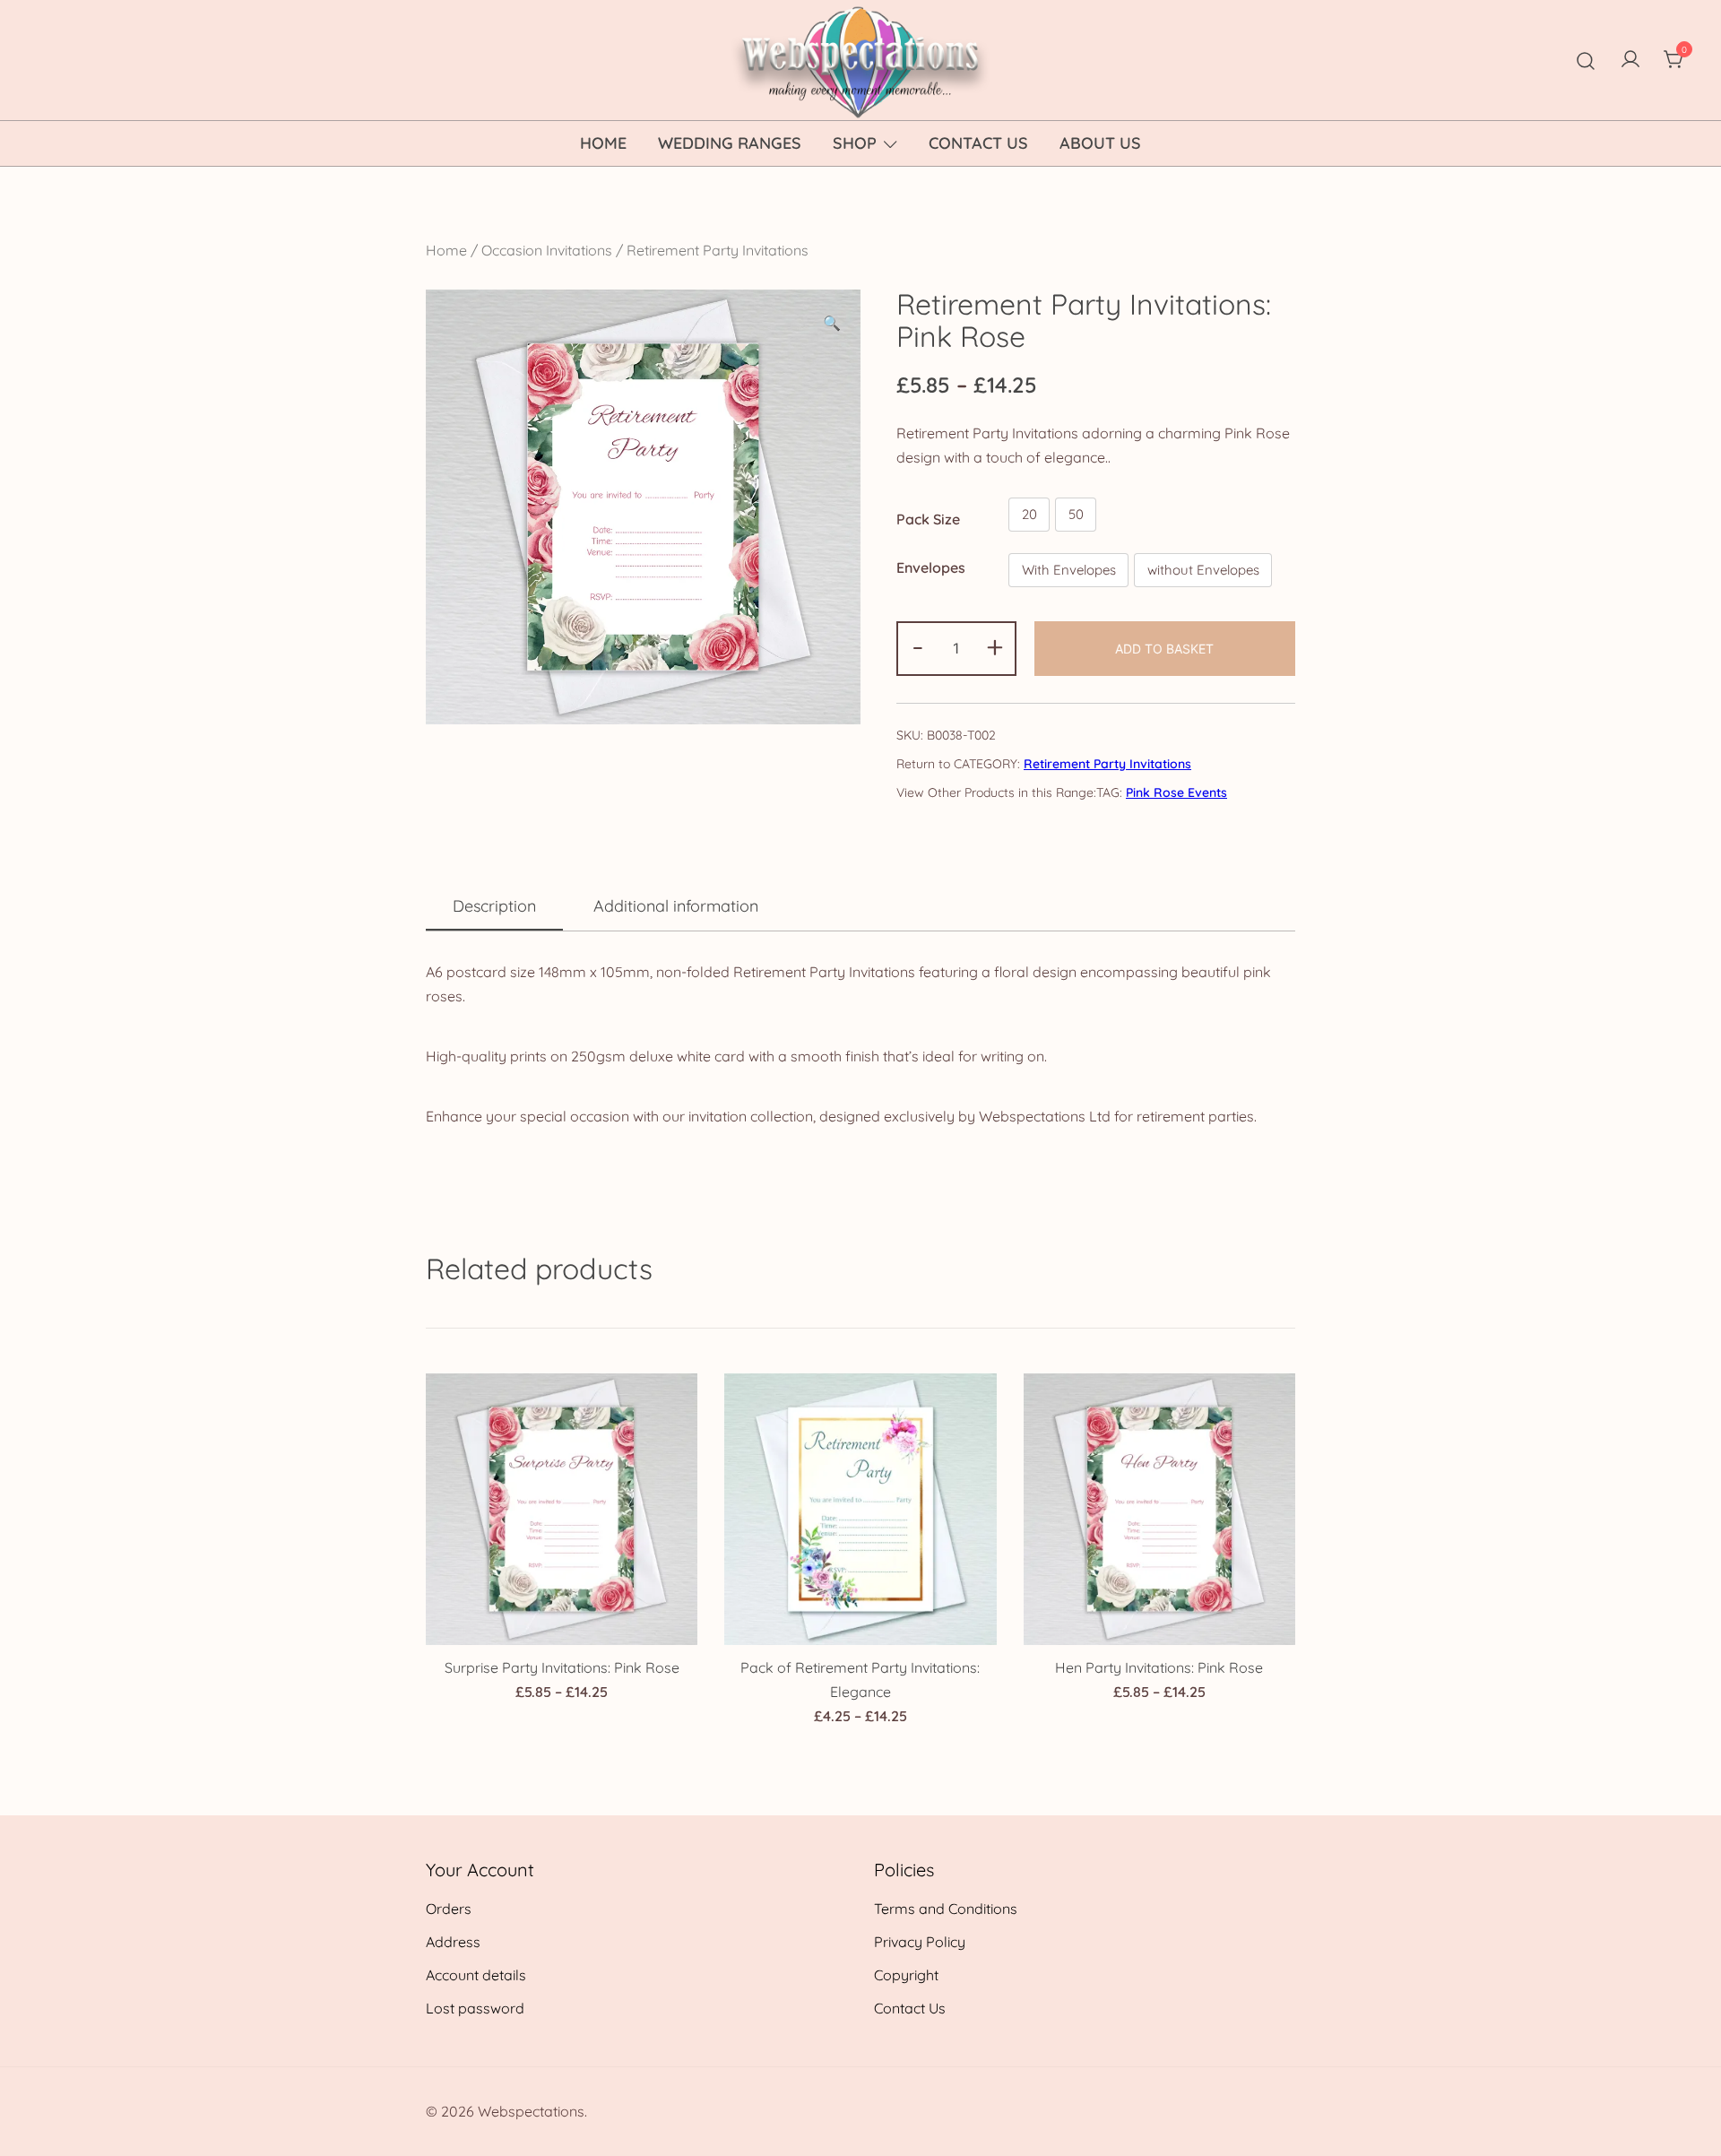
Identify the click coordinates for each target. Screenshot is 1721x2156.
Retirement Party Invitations (718, 250)
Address (453, 1942)
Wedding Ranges (730, 143)
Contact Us (978, 143)
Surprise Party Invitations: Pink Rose (562, 1667)
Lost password (475, 2008)
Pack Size (928, 518)
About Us (1100, 143)
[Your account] (1630, 60)
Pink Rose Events (1176, 792)
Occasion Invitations (547, 250)
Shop (855, 143)
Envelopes (931, 567)
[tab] (494, 907)
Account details (476, 1975)
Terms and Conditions (946, 1909)
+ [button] (995, 646)
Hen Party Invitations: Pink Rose (1159, 1667)
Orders (449, 1909)
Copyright (906, 1975)
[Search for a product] (1586, 60)
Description (494, 906)
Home (603, 143)
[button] (832, 323)
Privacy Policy (920, 1942)
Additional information (676, 906)
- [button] (918, 646)
